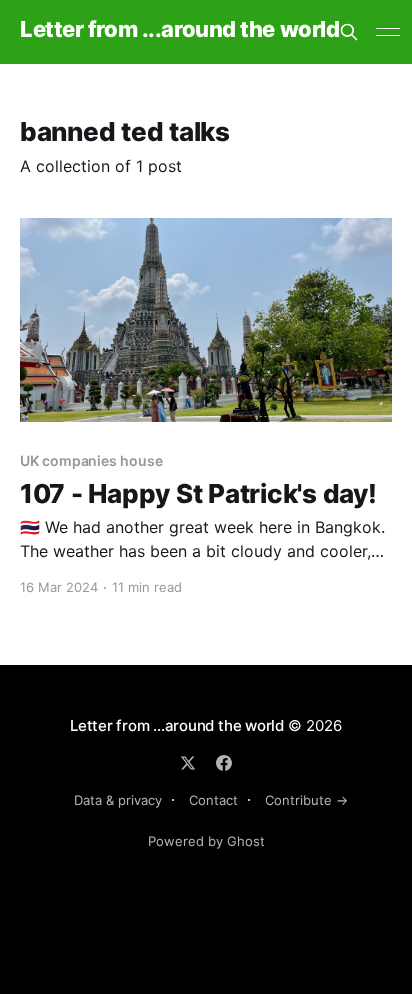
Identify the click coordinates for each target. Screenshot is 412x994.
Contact (213, 800)
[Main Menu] (388, 32)
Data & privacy (118, 800)
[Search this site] (349, 32)
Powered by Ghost (206, 841)
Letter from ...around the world (179, 29)
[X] (188, 763)
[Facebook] (224, 763)
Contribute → (306, 800)
